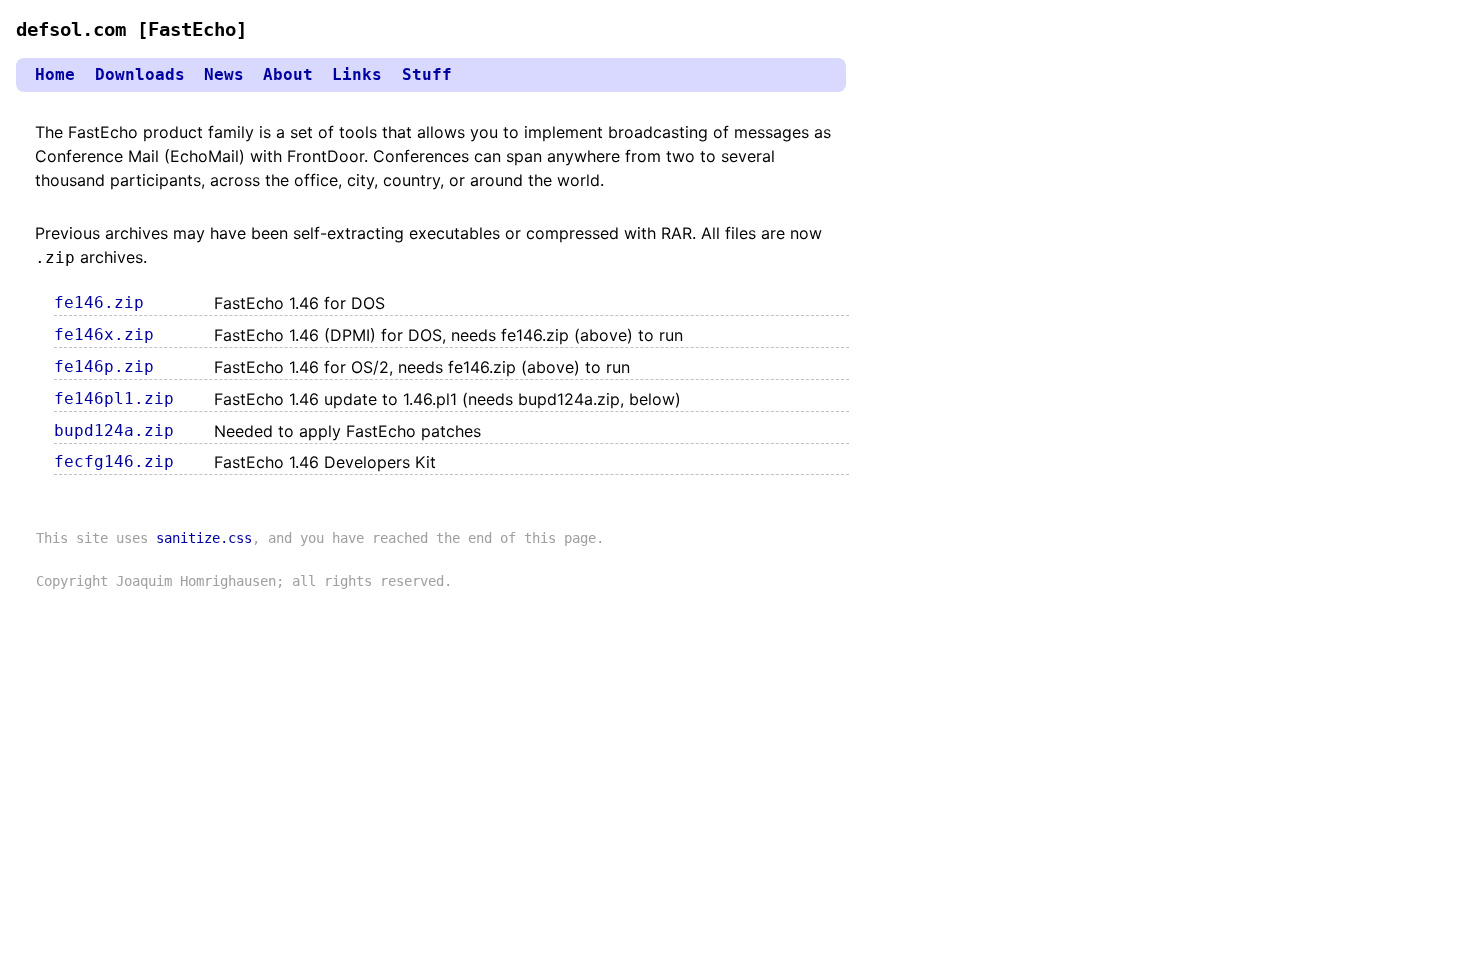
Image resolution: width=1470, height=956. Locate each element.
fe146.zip (99, 302)
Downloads (140, 74)
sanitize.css (204, 538)
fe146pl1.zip (114, 398)
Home (55, 74)
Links (357, 74)
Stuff (427, 74)
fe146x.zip (104, 334)
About (288, 74)
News (224, 74)
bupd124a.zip (114, 430)
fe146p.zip (104, 366)
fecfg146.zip (114, 461)
